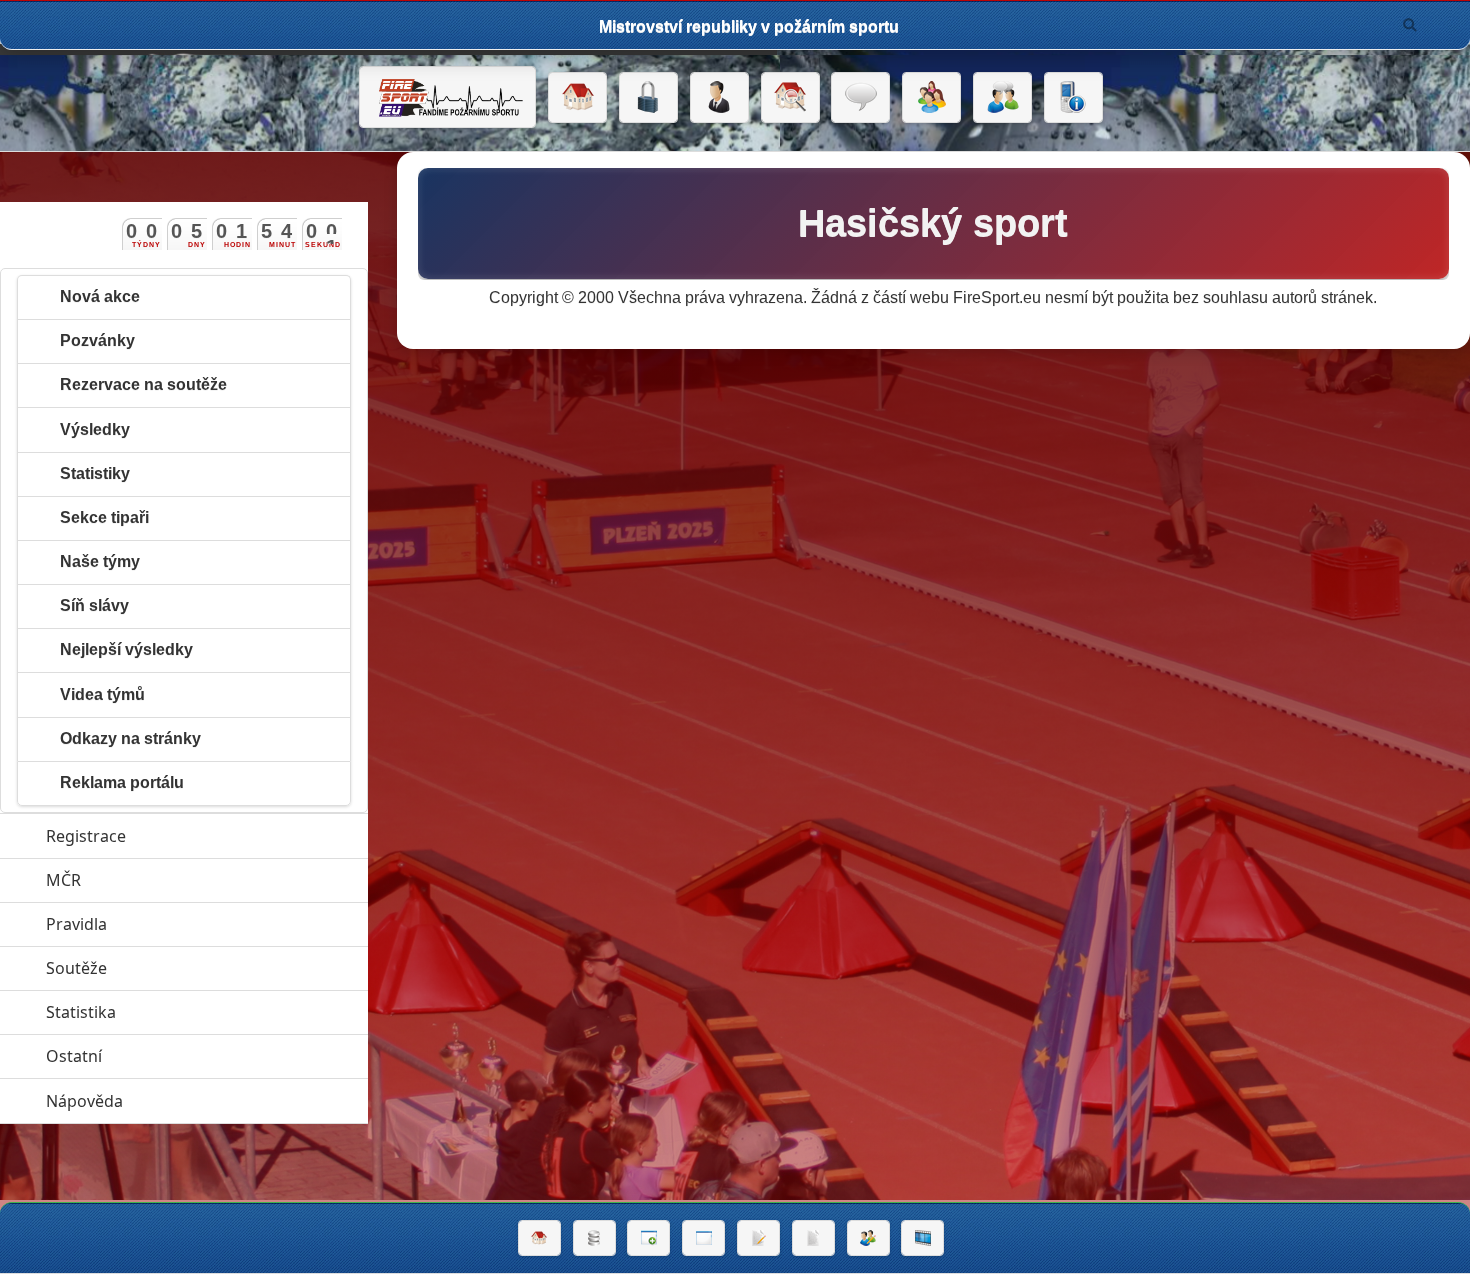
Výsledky (95, 429)
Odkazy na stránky (130, 738)
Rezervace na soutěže (143, 384)
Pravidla (168, 924)
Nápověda (176, 1101)
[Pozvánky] (703, 1238)
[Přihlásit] (648, 98)
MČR (155, 880)
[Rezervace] (758, 1238)
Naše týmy (100, 561)
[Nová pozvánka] (648, 1238)
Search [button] (1410, 25)
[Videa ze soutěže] (922, 1238)
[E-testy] (931, 98)
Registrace (86, 836)
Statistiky (95, 473)
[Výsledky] (813, 1238)
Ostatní (166, 1056)
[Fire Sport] (447, 97)
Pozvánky (97, 340)
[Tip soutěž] (868, 1238)
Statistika (173, 1012)
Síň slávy (94, 605)
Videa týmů (102, 694)
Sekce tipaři (104, 517)
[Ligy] (594, 1238)
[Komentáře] (860, 98)
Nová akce (100, 296)
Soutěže (168, 968)
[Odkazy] (790, 98)
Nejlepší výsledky (126, 649)
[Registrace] (719, 98)
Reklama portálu (122, 782)
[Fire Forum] (1002, 98)
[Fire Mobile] (1073, 98)
